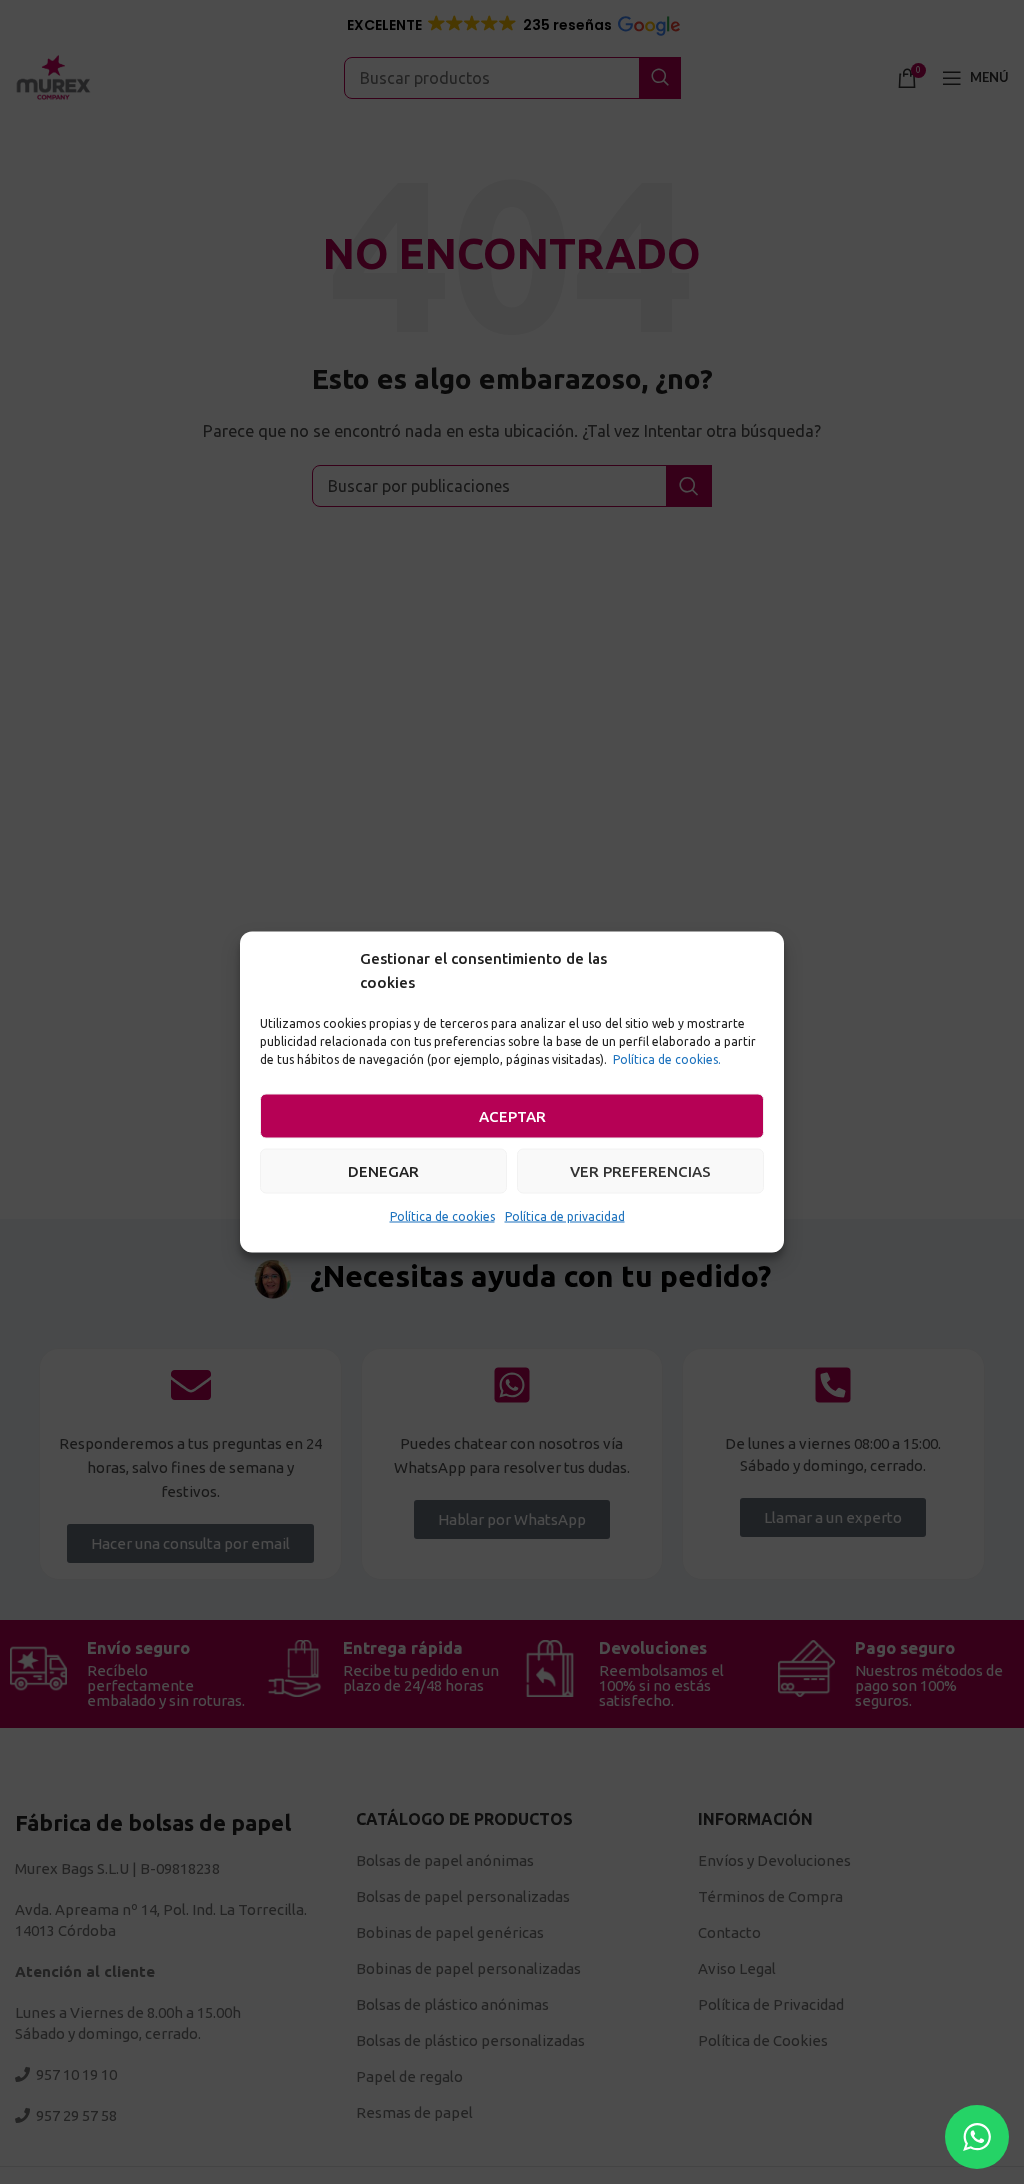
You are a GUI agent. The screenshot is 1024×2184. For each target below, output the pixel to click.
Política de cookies (442, 1216)
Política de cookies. (667, 1059)
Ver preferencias (640, 1170)
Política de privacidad (565, 1216)
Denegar (383, 1170)
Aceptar (512, 1115)
